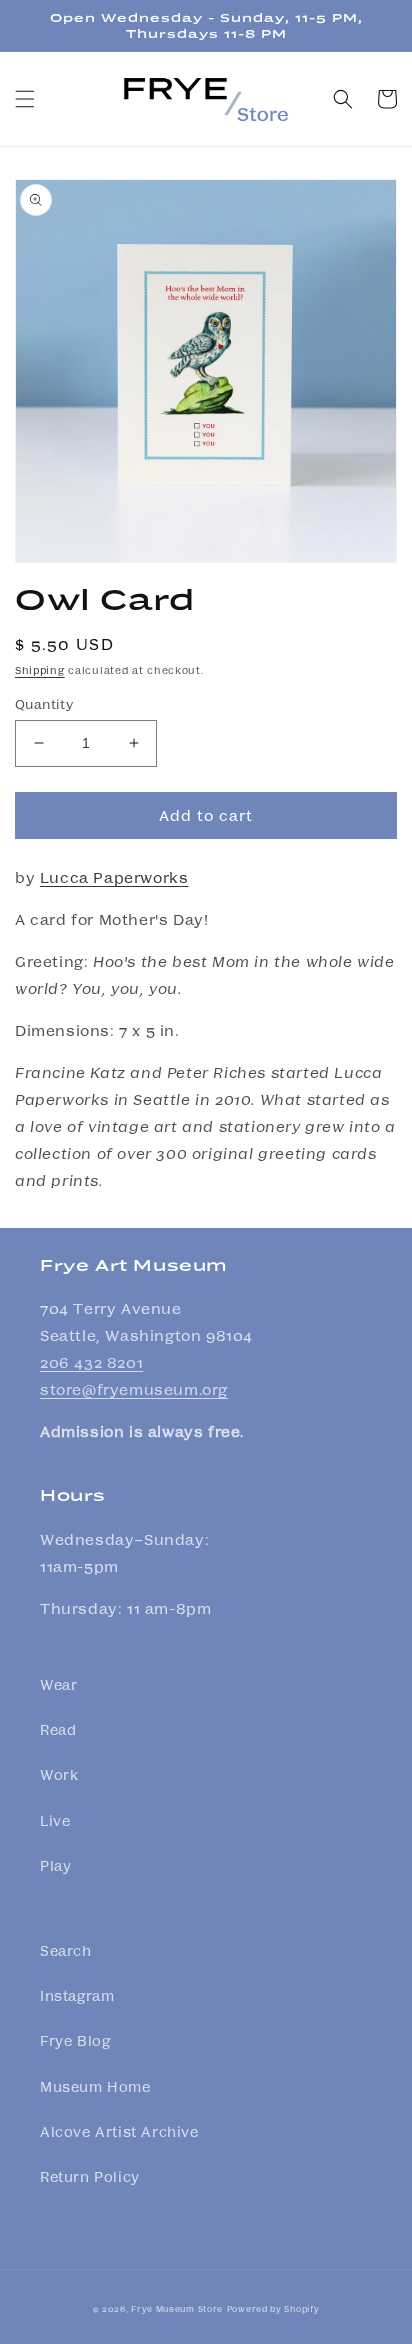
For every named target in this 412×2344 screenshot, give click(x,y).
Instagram (77, 1995)
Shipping (40, 670)
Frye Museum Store (177, 2308)
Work (59, 1774)
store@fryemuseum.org (134, 1389)
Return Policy (90, 2176)
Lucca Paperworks (114, 877)
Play (55, 1865)
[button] (25, 99)
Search (66, 1950)
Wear (58, 1684)
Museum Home (95, 2086)
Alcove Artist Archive (119, 2131)
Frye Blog (75, 2040)
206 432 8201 (91, 1362)
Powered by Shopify (273, 2308)
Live (55, 1820)
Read (58, 1729)
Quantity (44, 703)
